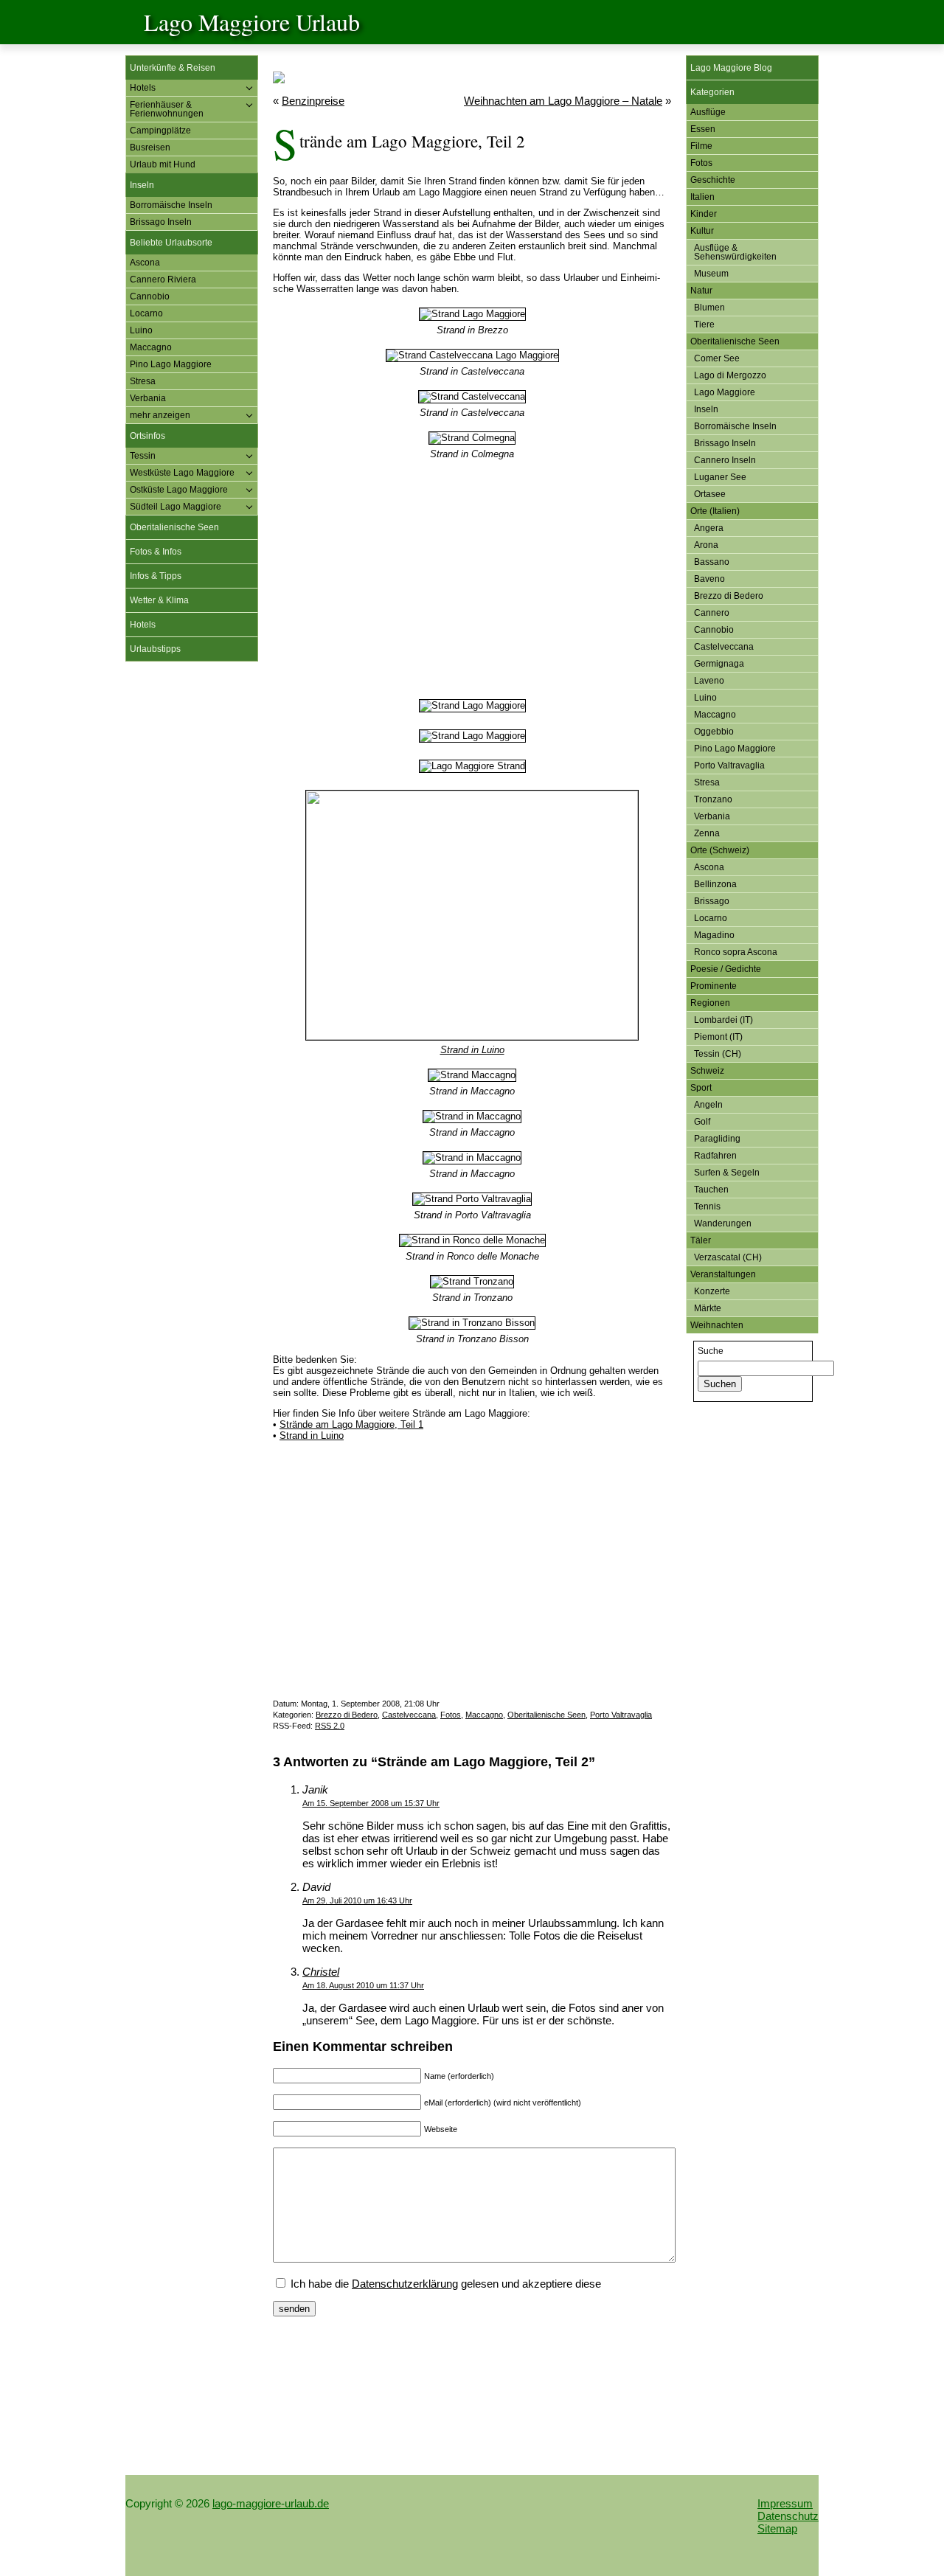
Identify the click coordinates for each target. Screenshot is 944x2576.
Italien (702, 197)
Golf (702, 1122)
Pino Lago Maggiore (171, 364)
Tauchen (711, 1190)
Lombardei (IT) (723, 1020)
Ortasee (710, 494)
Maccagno (151, 347)
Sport (701, 1088)
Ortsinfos (147, 436)
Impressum (785, 2503)
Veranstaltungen (723, 1274)
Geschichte (713, 180)
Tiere (704, 324)
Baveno (709, 579)
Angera (709, 528)
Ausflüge (708, 112)
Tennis (707, 1207)
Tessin (143, 456)
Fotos (451, 1715)
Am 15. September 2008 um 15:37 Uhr (371, 1803)
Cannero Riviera (163, 280)
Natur (701, 291)
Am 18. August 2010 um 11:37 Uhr (363, 1985)
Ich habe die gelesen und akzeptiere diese (444, 2284)
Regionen (710, 1003)
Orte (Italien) (715, 511)
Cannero (712, 613)
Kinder (704, 214)
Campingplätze (160, 131)
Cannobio (150, 296)
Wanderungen (723, 1223)
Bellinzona (715, 884)
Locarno (146, 313)
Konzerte (712, 1291)
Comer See (717, 358)
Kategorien (712, 92)
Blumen (709, 308)
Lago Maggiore (725, 392)
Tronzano (713, 799)
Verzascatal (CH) (728, 1257)
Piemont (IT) (718, 1037)
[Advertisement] (192, 898)
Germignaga (719, 664)
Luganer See (720, 477)
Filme (701, 146)
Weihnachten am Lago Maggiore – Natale (563, 101)
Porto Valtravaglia (621, 1715)
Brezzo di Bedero (347, 1715)
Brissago (712, 901)
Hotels (143, 88)
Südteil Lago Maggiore (176, 507)
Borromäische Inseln (171, 205)
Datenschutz (788, 2516)
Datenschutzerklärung (405, 2284)
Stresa (143, 381)
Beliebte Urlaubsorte (171, 243)
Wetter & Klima (159, 600)
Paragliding (717, 1139)
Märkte (708, 1308)
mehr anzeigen (160, 415)
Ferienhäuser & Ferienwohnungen (167, 109)
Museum (711, 274)
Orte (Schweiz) (720, 850)
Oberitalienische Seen (174, 527)
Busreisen (150, 147)
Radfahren (715, 1156)
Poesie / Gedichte (726, 969)
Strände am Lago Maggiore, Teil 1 (351, 1424)
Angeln (708, 1105)
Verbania (148, 398)
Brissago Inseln (161, 222)
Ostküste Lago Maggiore (179, 490)
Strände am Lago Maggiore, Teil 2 (412, 141)
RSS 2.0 (330, 1726)
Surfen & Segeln (727, 1173)
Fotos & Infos (156, 552)
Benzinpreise (313, 101)
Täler (701, 1240)
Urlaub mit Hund (163, 164)
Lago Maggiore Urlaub (252, 22)
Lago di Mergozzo (730, 375)
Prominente (714, 986)
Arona (706, 545)
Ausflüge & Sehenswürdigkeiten (735, 252)
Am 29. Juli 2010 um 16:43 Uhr (357, 1900)
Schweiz (707, 1071)
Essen (703, 129)
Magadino (714, 935)
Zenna (707, 833)
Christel (321, 1972)
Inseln (142, 185)
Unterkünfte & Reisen (173, 68)
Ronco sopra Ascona (736, 952)
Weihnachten (717, 1325)
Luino (141, 330)
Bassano (712, 562)
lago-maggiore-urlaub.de (271, 2503)
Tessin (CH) (718, 1054)
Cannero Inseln (725, 460)
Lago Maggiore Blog (731, 68)
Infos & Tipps (156, 576)
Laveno (709, 681)
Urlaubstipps (155, 649)
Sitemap (777, 2528)
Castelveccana (409, 1715)
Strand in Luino (472, 1050)
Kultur (702, 231)
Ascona (145, 263)
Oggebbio (714, 732)
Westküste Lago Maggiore (182, 473)
